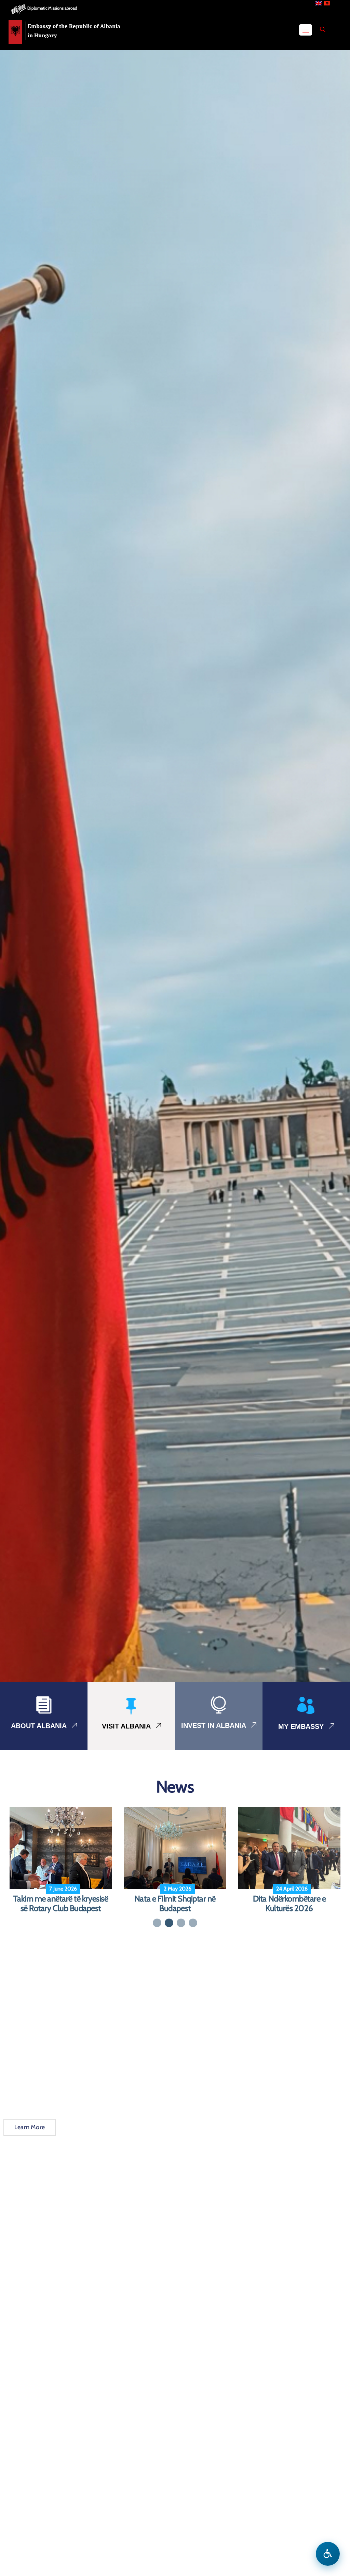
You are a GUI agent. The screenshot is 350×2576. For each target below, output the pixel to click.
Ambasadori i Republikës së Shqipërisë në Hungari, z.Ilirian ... (290, 1909)
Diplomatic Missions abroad (52, 8)
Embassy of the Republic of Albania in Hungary (74, 31)
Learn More (30, 2137)
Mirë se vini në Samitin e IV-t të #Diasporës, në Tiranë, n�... (175, 1904)
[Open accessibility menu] (328, 2554)
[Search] (323, 29)
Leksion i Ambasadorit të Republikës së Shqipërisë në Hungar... (60, 1909)
